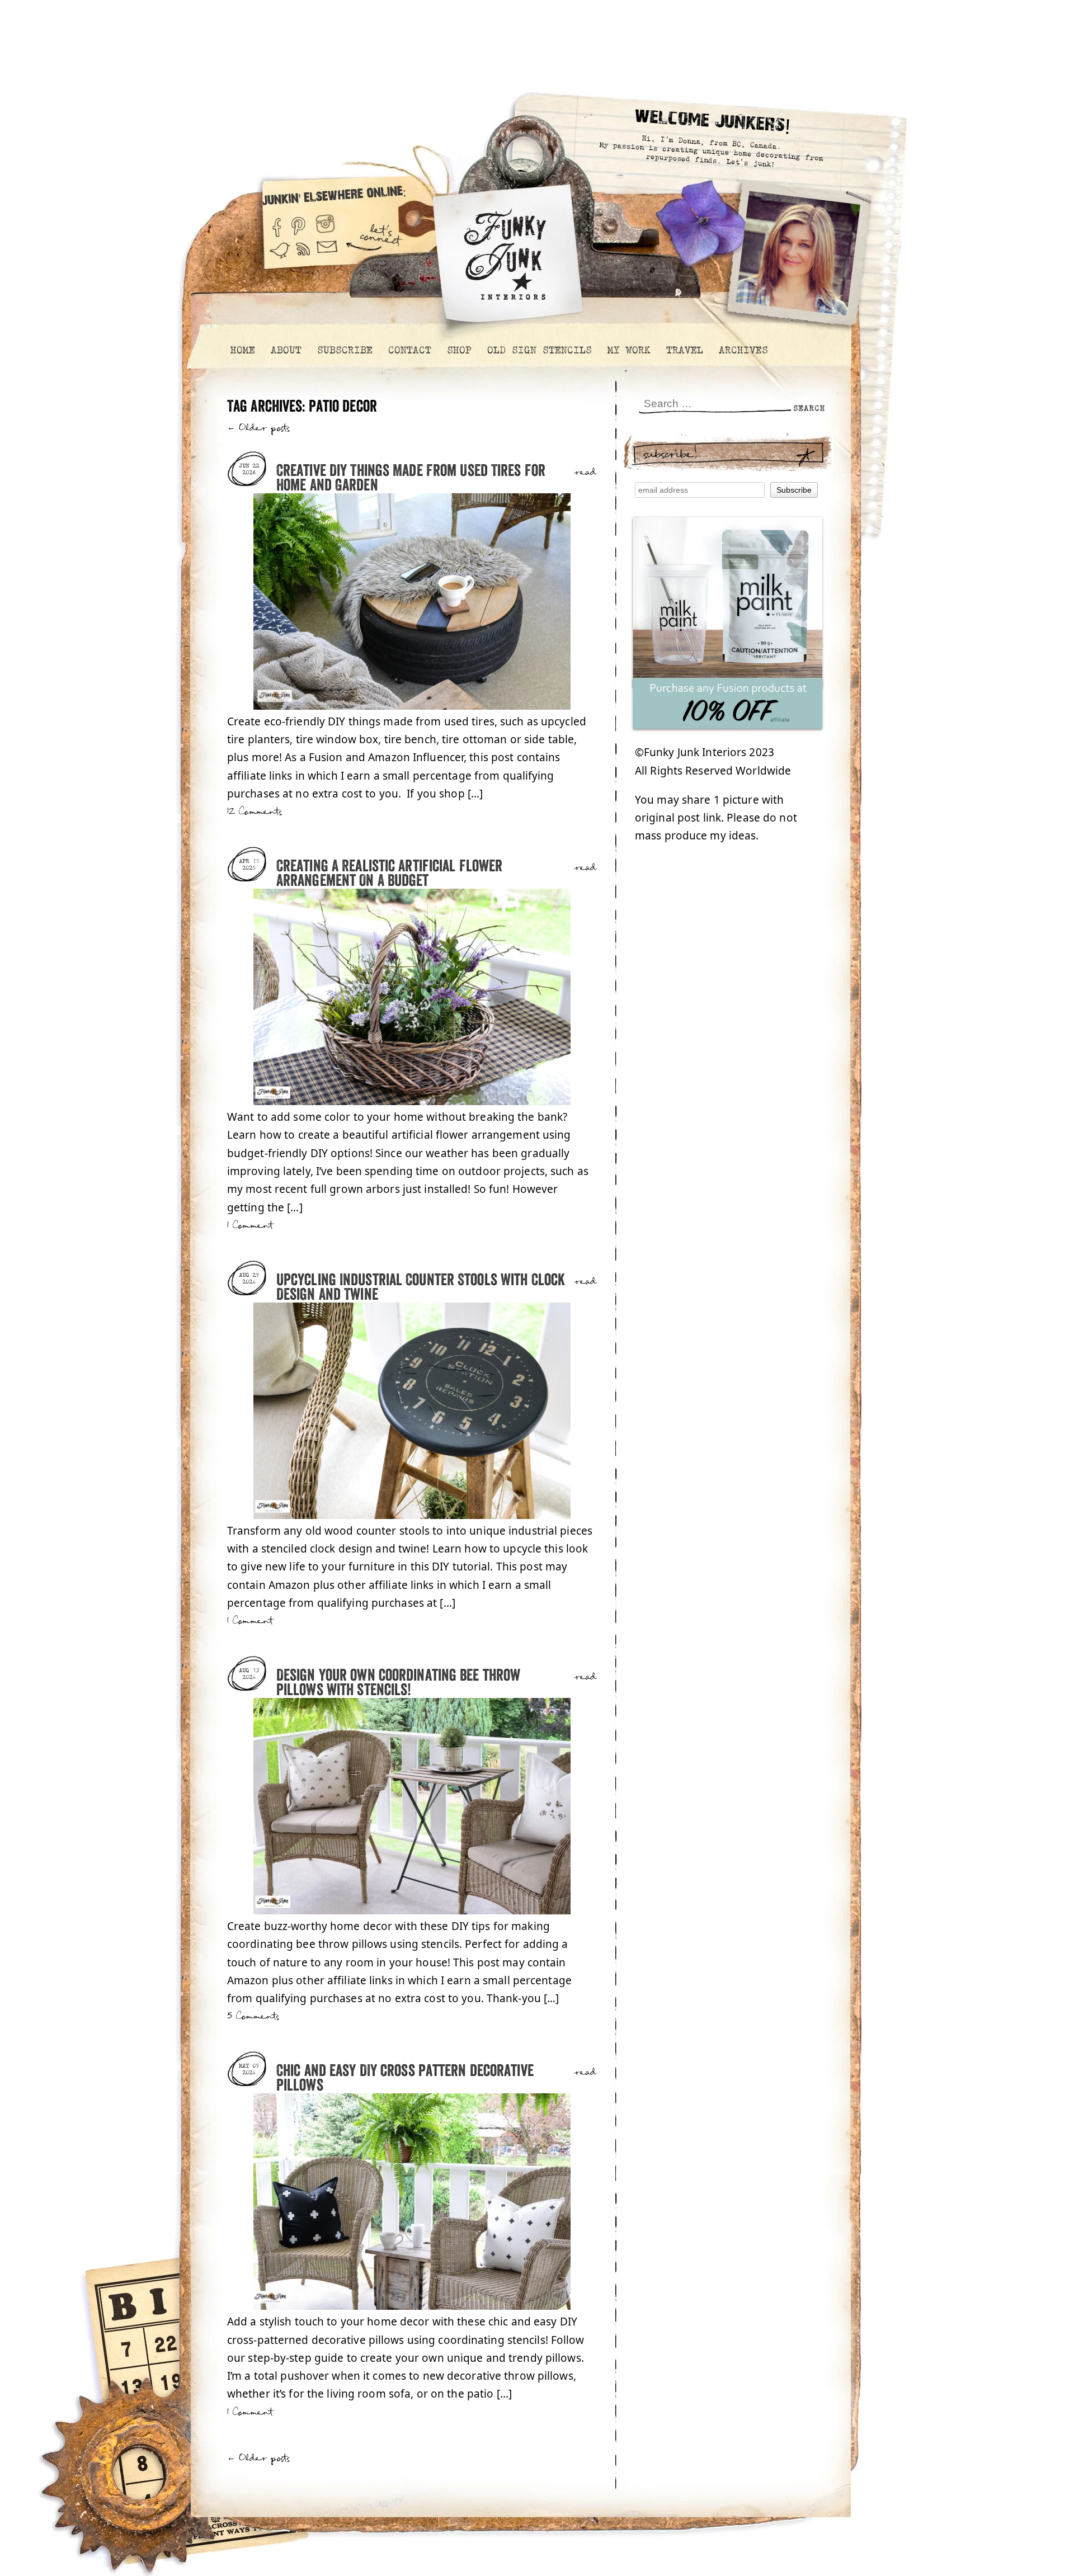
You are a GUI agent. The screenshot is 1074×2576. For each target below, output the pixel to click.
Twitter (280, 256)
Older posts (259, 428)
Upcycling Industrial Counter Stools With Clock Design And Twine (421, 1288)
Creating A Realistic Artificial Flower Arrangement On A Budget (389, 874)
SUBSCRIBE (344, 350)
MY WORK (628, 350)
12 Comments (255, 812)
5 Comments (253, 2016)
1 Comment (250, 1226)
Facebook (276, 223)
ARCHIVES (743, 350)
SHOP (459, 350)
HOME (242, 350)
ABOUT (286, 350)
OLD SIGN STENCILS (539, 350)
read (585, 473)
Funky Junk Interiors (505, 249)
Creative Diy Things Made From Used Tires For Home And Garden (411, 478)
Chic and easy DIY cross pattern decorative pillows (405, 2079)
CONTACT (409, 350)
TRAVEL (684, 350)
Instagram (325, 223)
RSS (304, 256)
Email (327, 256)
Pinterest (298, 223)
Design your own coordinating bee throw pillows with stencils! (398, 1683)
